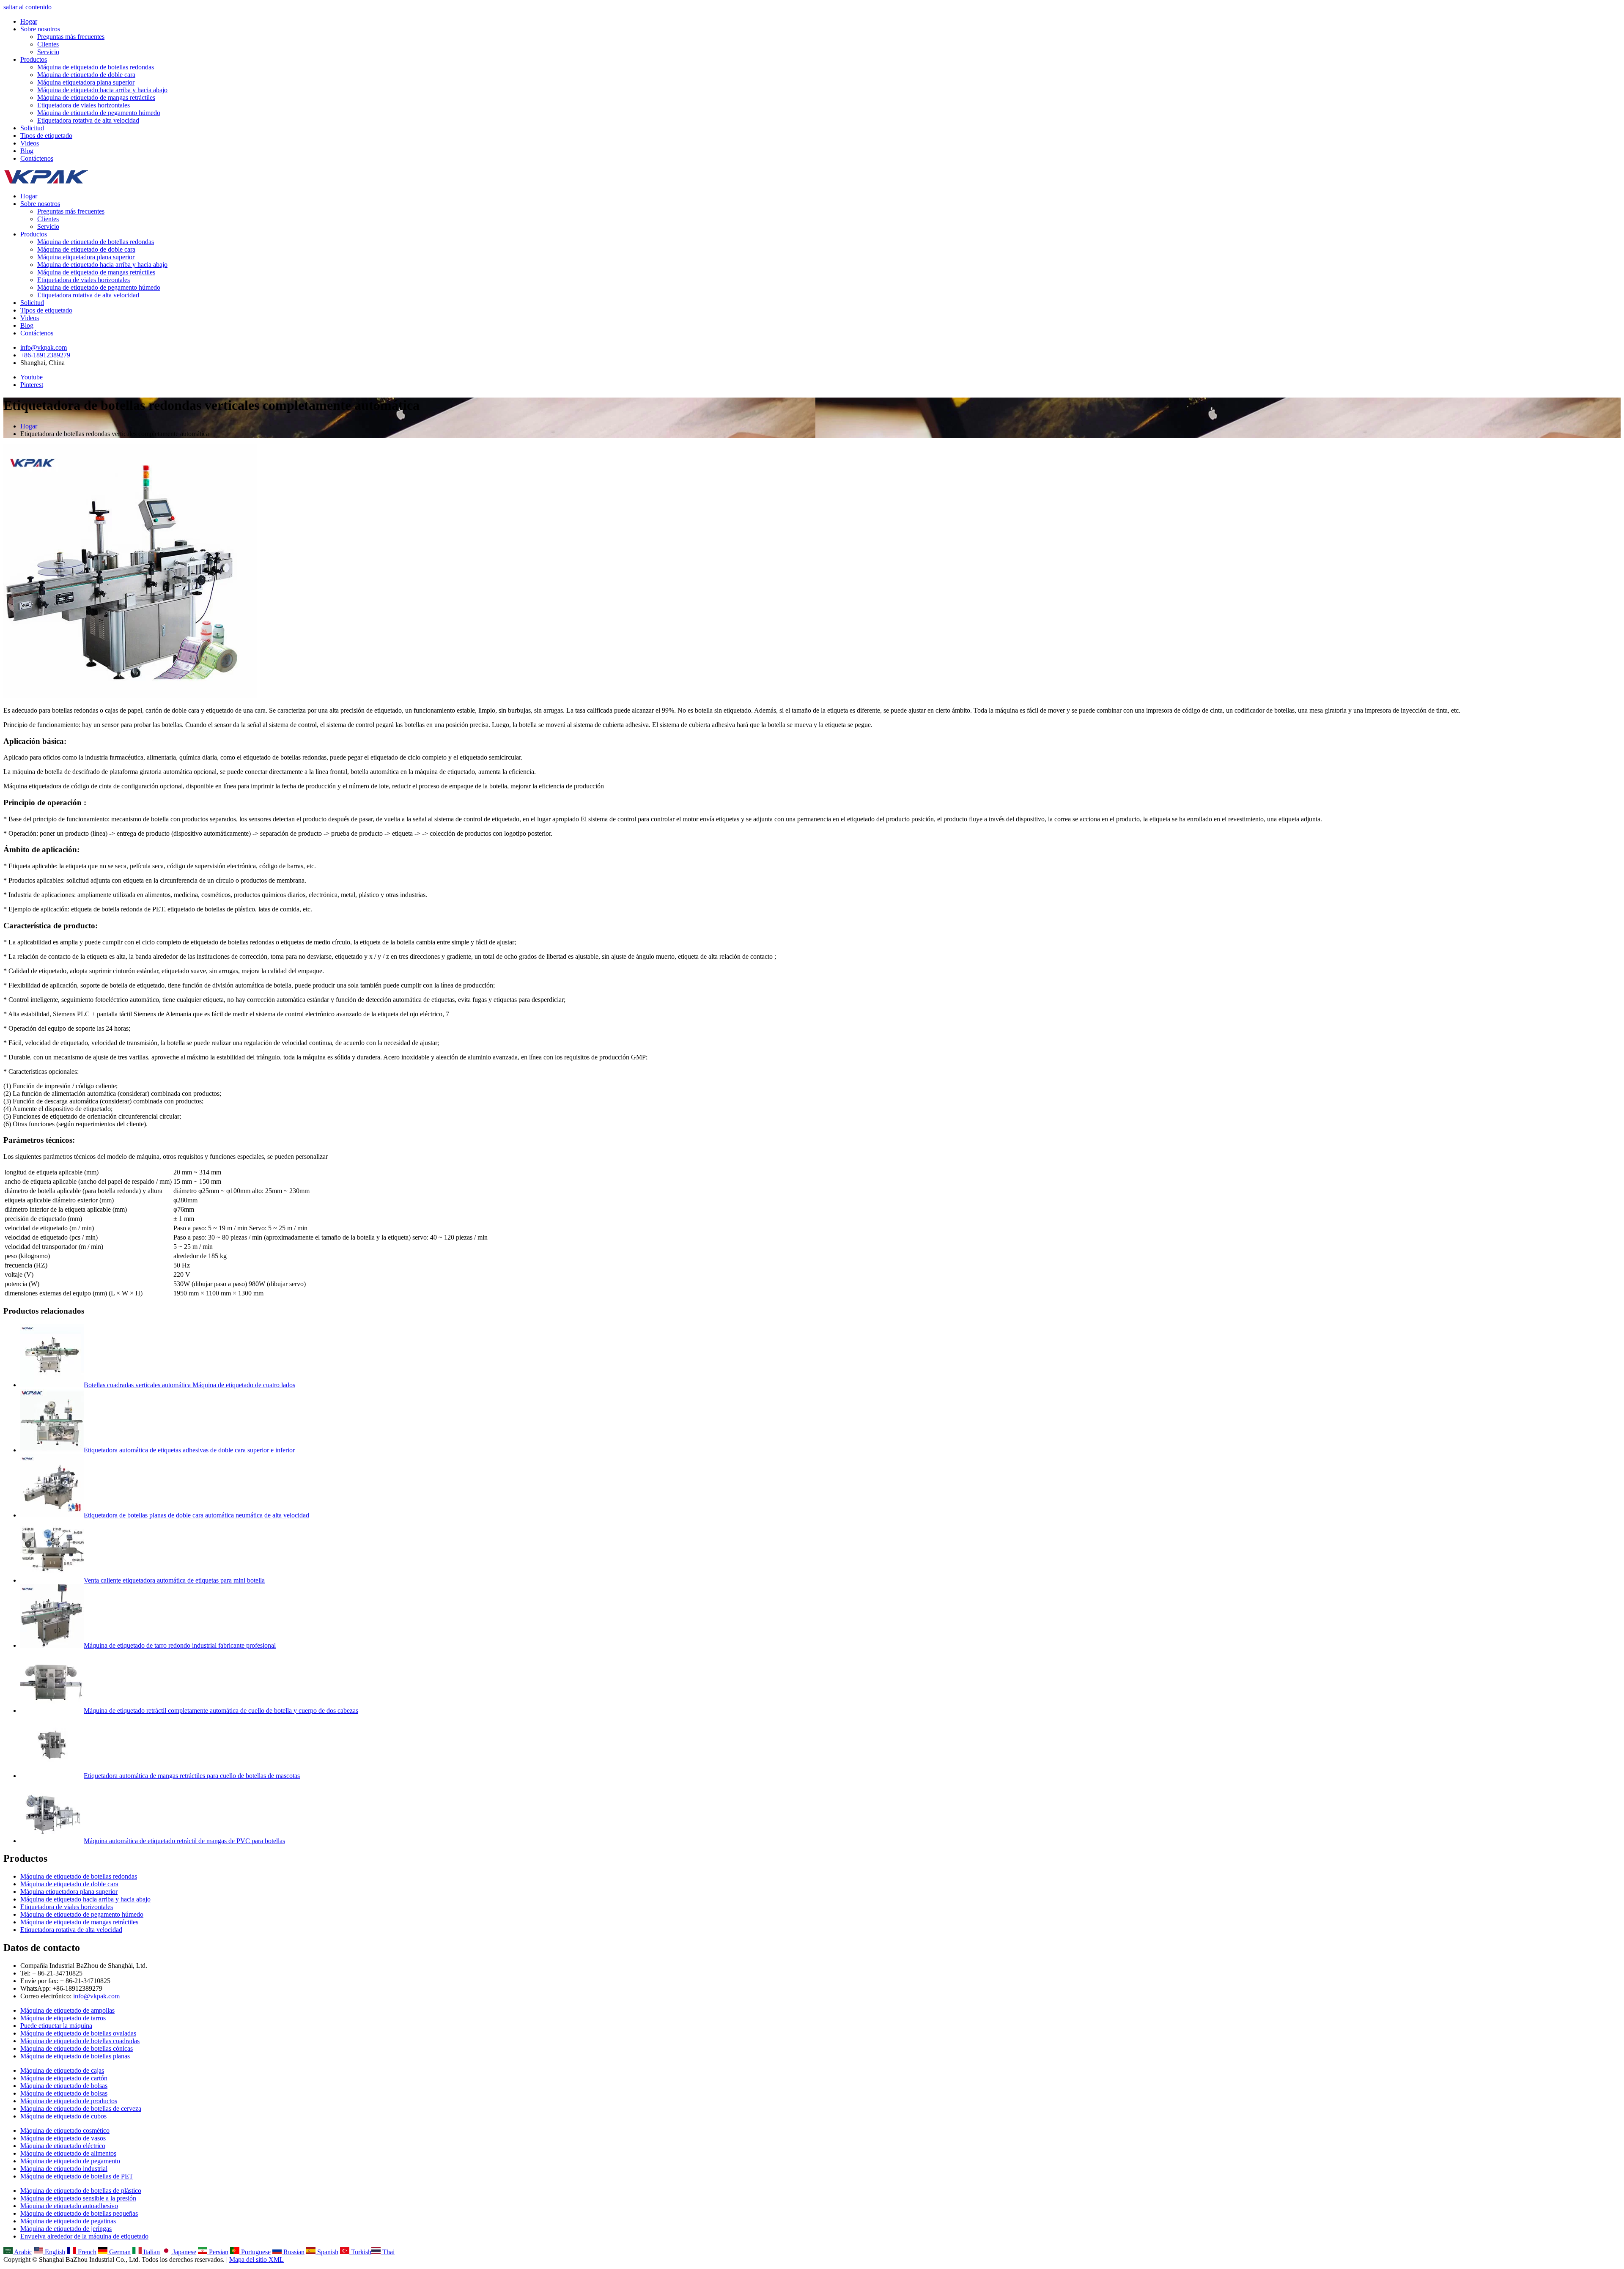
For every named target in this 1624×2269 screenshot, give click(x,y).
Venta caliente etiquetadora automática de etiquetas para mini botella (174, 1580)
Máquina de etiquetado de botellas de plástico (81, 2191)
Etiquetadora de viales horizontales (84, 105)
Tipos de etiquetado (46, 136)
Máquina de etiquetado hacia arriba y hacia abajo (102, 90)
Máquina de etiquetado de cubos (63, 2116)
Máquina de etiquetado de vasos (63, 2138)
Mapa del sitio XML (256, 2259)
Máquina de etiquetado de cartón (64, 2078)
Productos (34, 59)
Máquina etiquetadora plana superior (86, 82)
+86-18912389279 (45, 355)
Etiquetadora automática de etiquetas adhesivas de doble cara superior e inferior (189, 1450)
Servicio (48, 52)
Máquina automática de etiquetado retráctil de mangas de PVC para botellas (184, 1841)
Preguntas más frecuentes (71, 37)
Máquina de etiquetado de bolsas (64, 2086)
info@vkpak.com (44, 347)
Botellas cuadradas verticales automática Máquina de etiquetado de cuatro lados (189, 1385)
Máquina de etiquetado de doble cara (86, 75)
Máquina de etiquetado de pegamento (70, 2161)
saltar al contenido (27, 7)
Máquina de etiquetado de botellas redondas (96, 67)
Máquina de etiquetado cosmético (65, 2130)
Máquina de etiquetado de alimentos (68, 2153)
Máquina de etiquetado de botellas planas (75, 2056)
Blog (27, 151)
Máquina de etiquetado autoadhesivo (69, 2206)
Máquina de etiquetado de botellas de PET (77, 2176)
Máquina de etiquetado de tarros (63, 2018)
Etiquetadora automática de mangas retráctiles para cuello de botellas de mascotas (192, 1776)
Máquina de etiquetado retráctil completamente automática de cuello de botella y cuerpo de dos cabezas (221, 1711)
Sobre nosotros (40, 29)
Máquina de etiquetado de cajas (62, 2070)
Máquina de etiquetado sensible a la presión (78, 2198)
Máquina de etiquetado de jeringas (66, 2229)
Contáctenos (37, 158)
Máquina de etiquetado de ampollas (67, 2010)
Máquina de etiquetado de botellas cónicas (77, 2048)
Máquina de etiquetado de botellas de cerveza (81, 2108)
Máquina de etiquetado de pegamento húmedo (99, 113)
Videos (30, 143)
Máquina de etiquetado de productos (69, 2101)
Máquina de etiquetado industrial (64, 2169)
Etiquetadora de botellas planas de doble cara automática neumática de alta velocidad (196, 1515)
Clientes (48, 44)
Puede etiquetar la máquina (56, 2026)
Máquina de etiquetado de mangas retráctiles (96, 97)
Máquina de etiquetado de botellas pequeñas (79, 2213)
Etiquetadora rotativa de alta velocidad (88, 120)
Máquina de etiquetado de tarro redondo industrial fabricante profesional (180, 1645)
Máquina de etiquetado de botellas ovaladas (78, 2033)
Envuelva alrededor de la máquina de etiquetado (84, 2236)
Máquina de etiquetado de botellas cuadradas (80, 2041)
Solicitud (32, 128)
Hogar (29, 21)
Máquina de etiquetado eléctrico (63, 2146)
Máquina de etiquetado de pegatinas (68, 2221)
